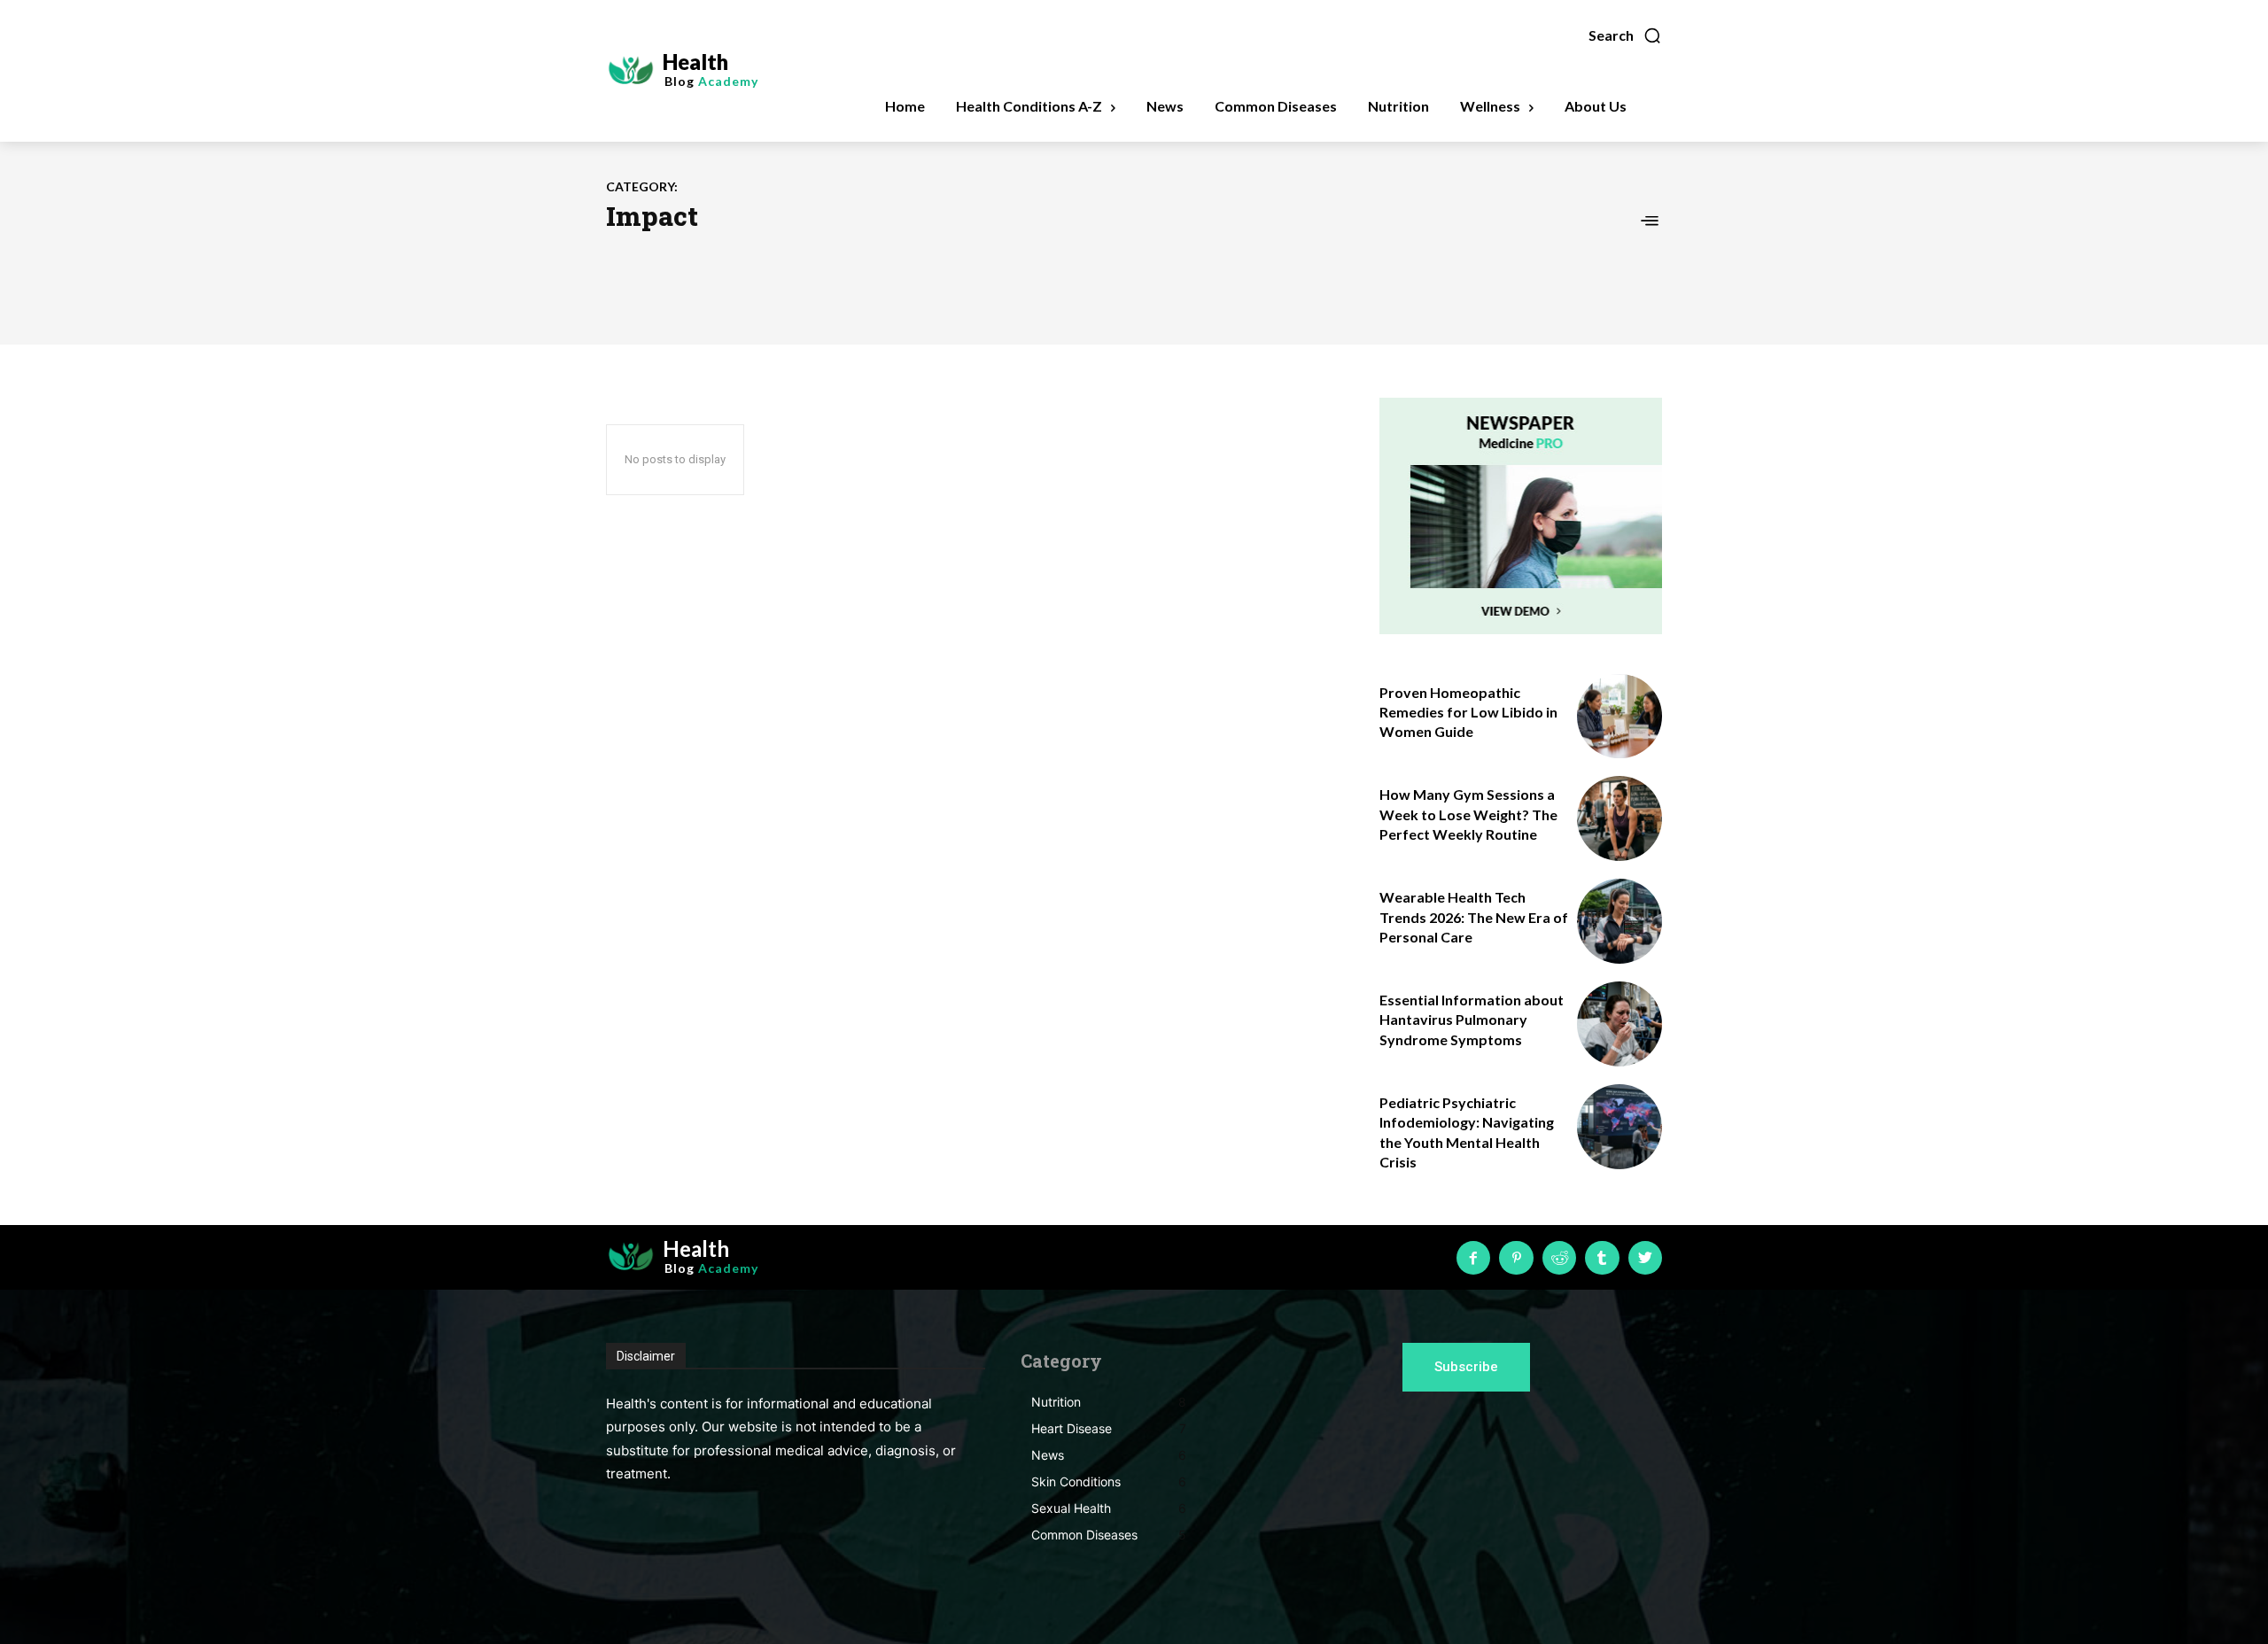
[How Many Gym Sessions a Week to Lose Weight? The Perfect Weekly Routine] (1619, 818)
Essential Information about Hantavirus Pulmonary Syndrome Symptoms (1472, 1020)
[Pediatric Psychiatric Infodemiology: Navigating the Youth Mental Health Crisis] (1619, 1127)
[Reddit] (1559, 1258)
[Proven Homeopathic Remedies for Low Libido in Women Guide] (1619, 717)
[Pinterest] (1516, 1258)
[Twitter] (1645, 1258)
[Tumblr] (1602, 1258)
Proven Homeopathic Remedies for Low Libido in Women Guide (1468, 712)
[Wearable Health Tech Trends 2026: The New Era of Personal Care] (1619, 921)
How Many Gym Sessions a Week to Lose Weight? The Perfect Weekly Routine (1468, 814)
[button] (1625, 35)
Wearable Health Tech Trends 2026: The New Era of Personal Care (1474, 917)
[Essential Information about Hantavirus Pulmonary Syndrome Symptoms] (1619, 1024)
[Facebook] (1473, 1258)
